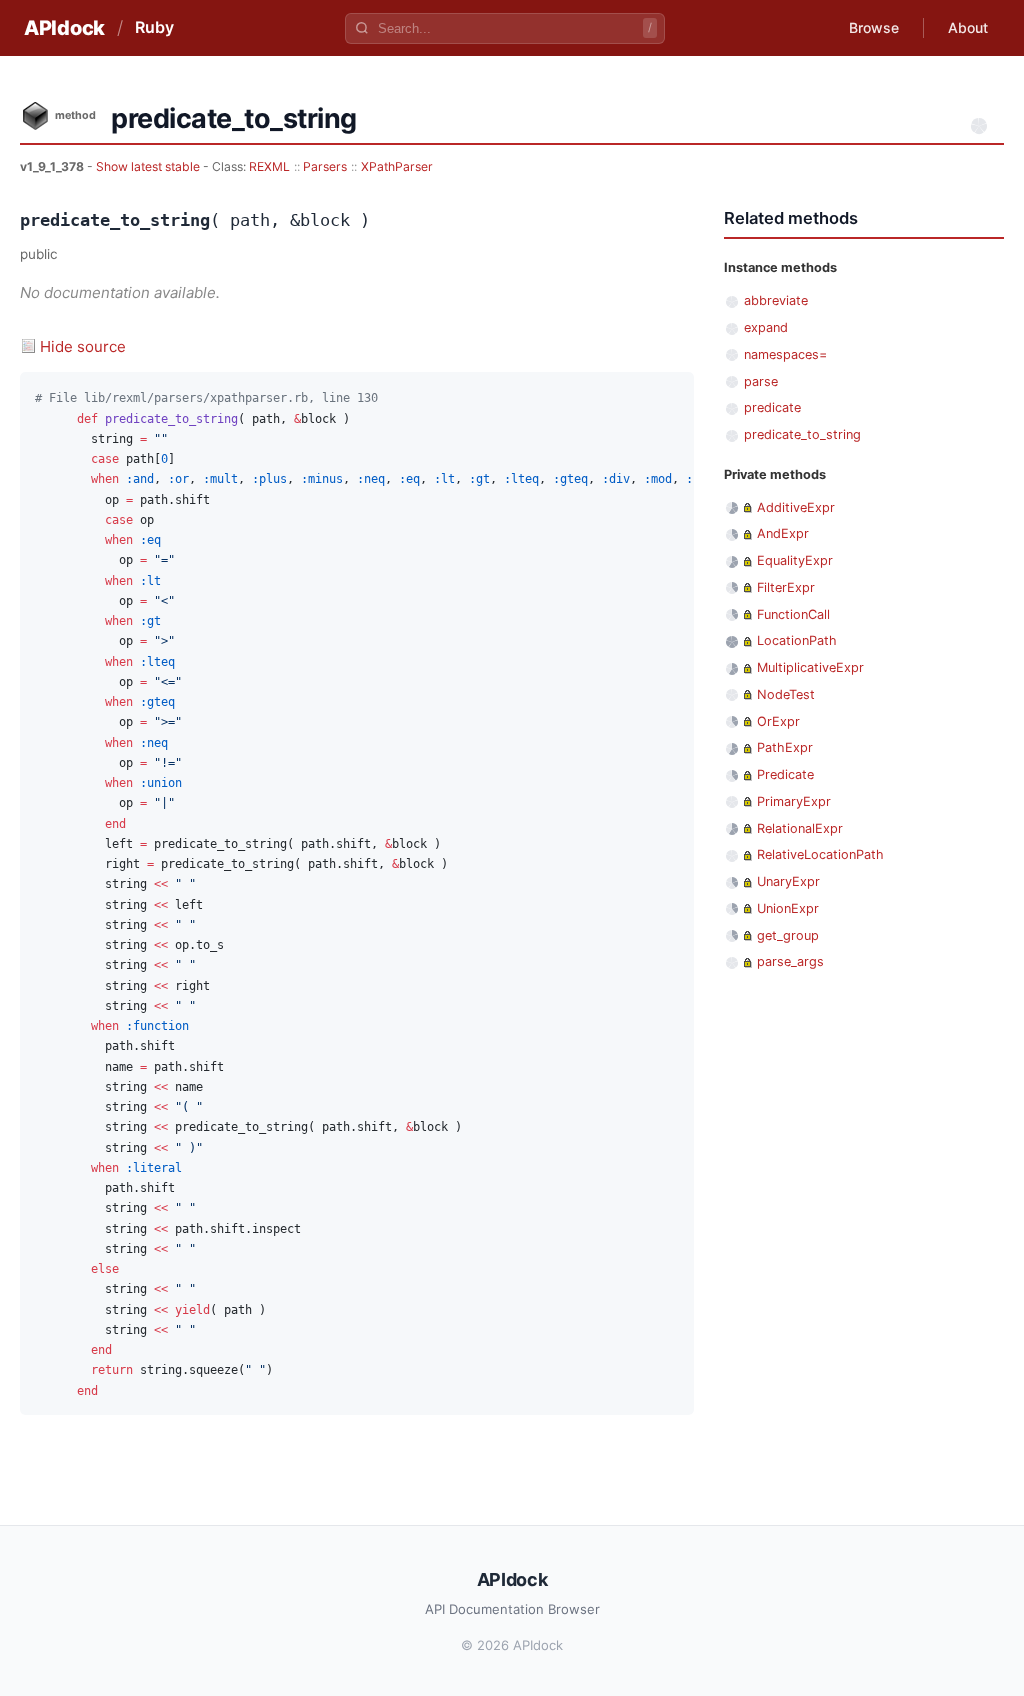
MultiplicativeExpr (810, 667)
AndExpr (783, 533)
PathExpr (785, 747)
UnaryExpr (788, 881)
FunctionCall (793, 614)
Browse (874, 27)
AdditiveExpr (796, 507)
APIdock (64, 28)
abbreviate (776, 300)
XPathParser (397, 166)
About (968, 27)
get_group (788, 935)
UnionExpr (788, 908)
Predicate (785, 774)
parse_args (790, 961)
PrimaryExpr (794, 801)
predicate (772, 407)
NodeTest (786, 694)
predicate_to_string (802, 434)
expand (766, 327)
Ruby (154, 27)
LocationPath (797, 640)
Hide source (83, 346)
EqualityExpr (795, 560)
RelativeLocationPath (820, 854)
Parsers (325, 166)
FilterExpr (786, 587)
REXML (269, 166)
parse (761, 381)
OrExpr (778, 721)
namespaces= (785, 354)
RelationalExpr (800, 828)
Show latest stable (149, 166)
